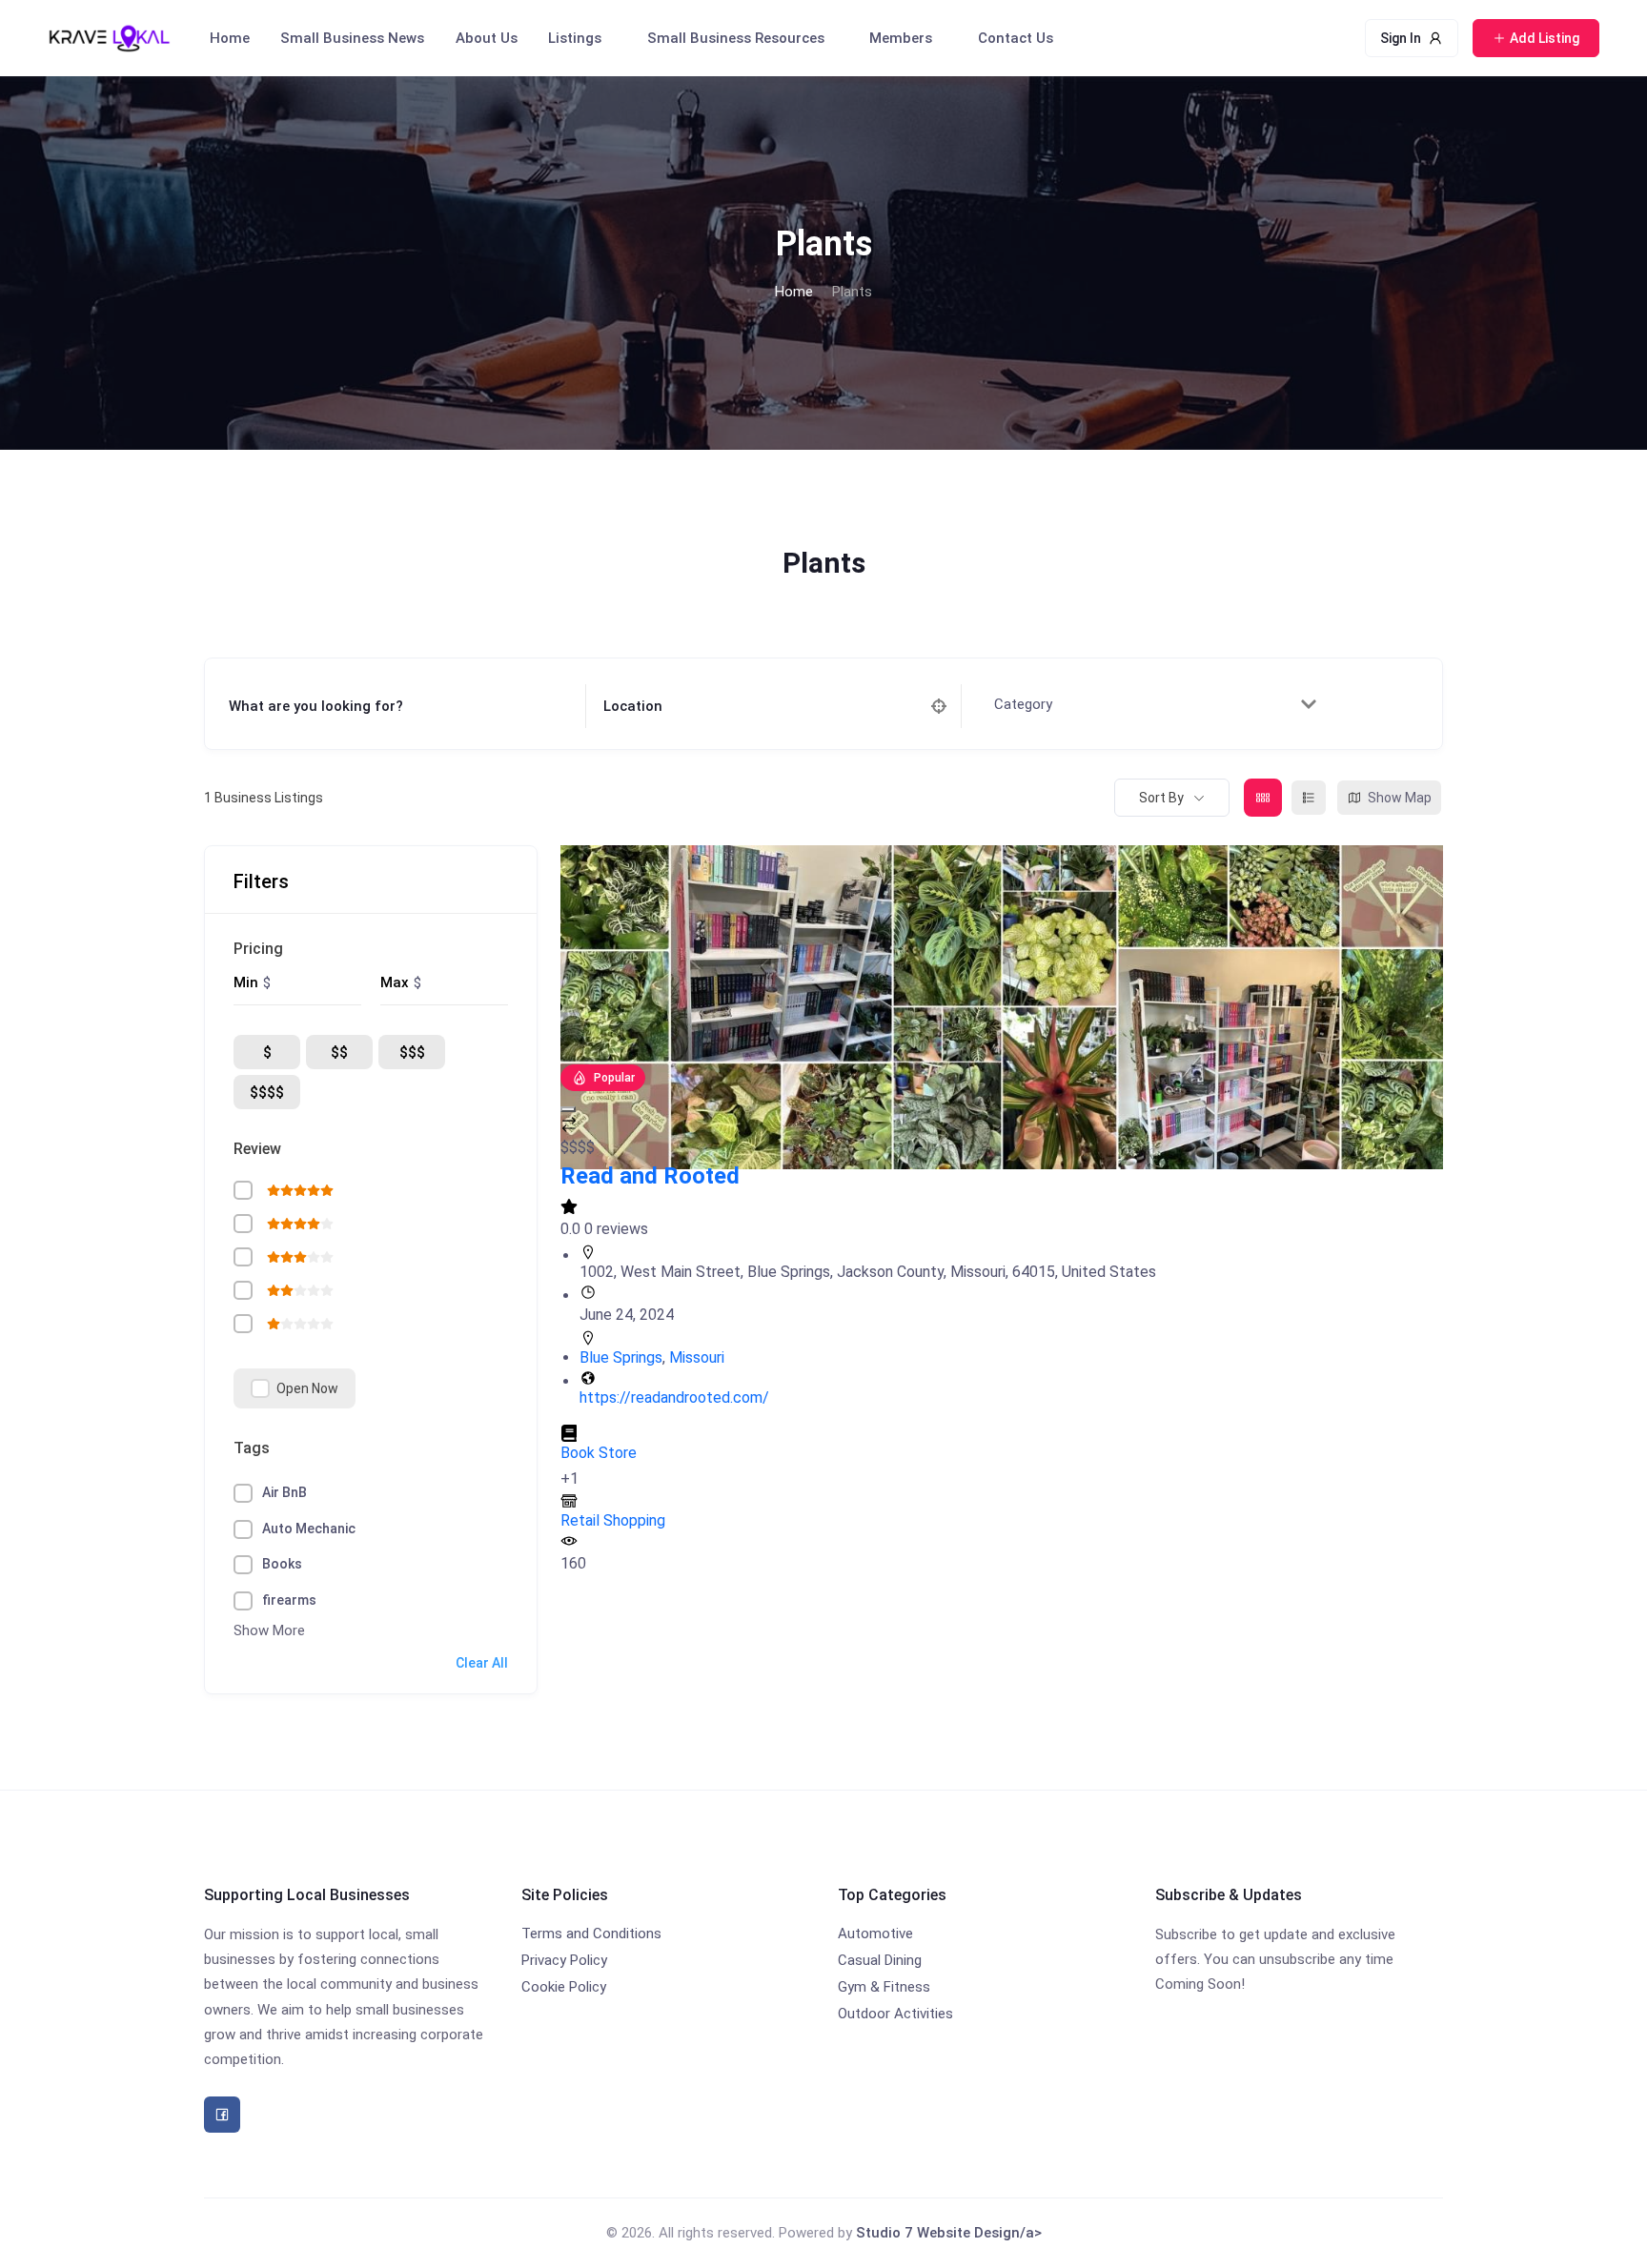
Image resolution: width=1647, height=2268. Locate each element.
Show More (269, 1630)
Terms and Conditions (591, 1934)
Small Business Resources (736, 38)
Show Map (1400, 798)
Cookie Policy (564, 1987)
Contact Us (1016, 38)
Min (246, 982)
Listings (575, 38)
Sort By (1161, 798)
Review (257, 1149)
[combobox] (1150, 704)
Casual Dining (880, 1960)
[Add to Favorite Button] (568, 1109)
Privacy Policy (564, 1960)
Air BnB (285, 1492)
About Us (487, 38)
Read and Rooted (650, 1176)
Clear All (482, 1663)
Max (395, 982)
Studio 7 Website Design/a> (949, 2233)
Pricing (258, 949)
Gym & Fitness (884, 1987)
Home (230, 38)
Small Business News (352, 38)
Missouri (697, 1357)
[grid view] (1263, 798)
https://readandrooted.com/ (674, 1397)
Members (901, 38)
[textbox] (1032, 705)
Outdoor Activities (895, 2014)
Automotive (875, 1934)
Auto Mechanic (309, 1529)
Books (282, 1564)
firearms (289, 1600)
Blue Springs (621, 1357)
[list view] (1309, 798)
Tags (252, 1448)
